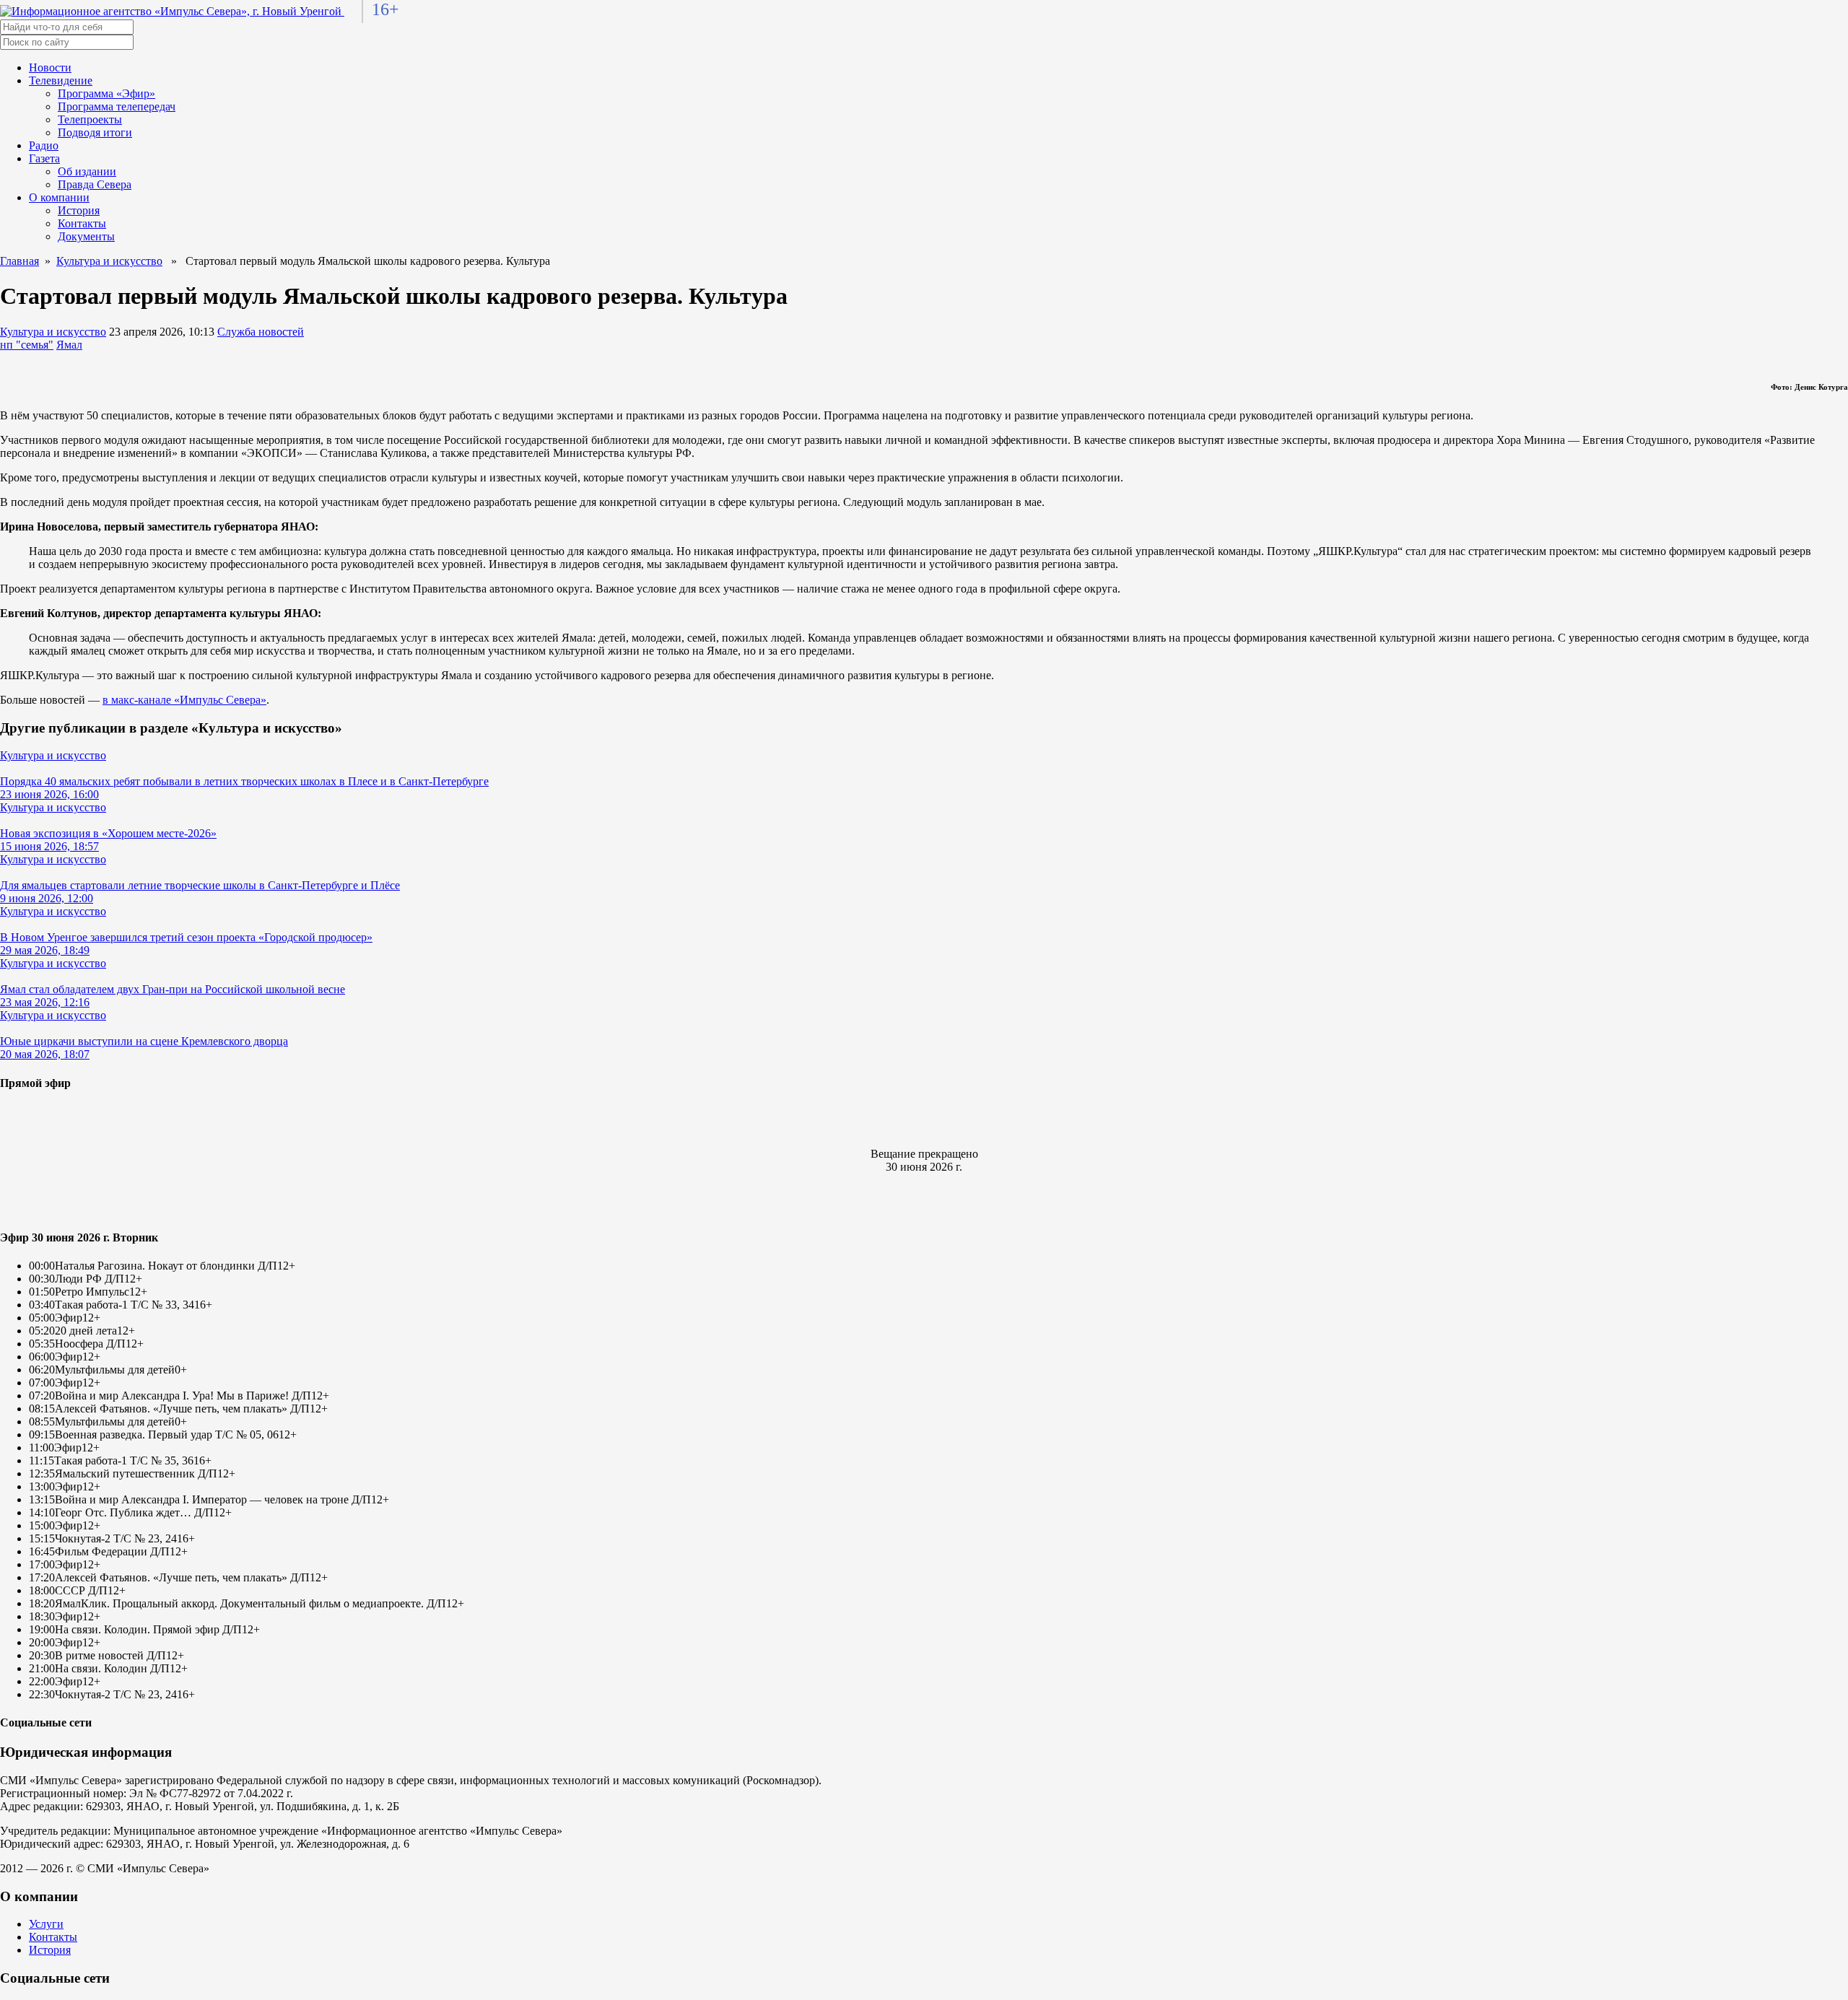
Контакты (82, 223)
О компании (59, 197)
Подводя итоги (95, 132)
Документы (86, 236)
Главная (19, 261)
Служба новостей (261, 332)
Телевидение (61, 80)
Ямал (69, 345)
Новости (50, 67)
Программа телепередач (117, 106)
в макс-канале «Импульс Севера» (184, 700)
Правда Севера (95, 184)
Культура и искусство (109, 261)
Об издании (87, 171)
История (79, 210)
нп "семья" (27, 345)
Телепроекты (90, 119)
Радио (44, 145)
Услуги (46, 1924)
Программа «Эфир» (106, 93)
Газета (44, 158)
